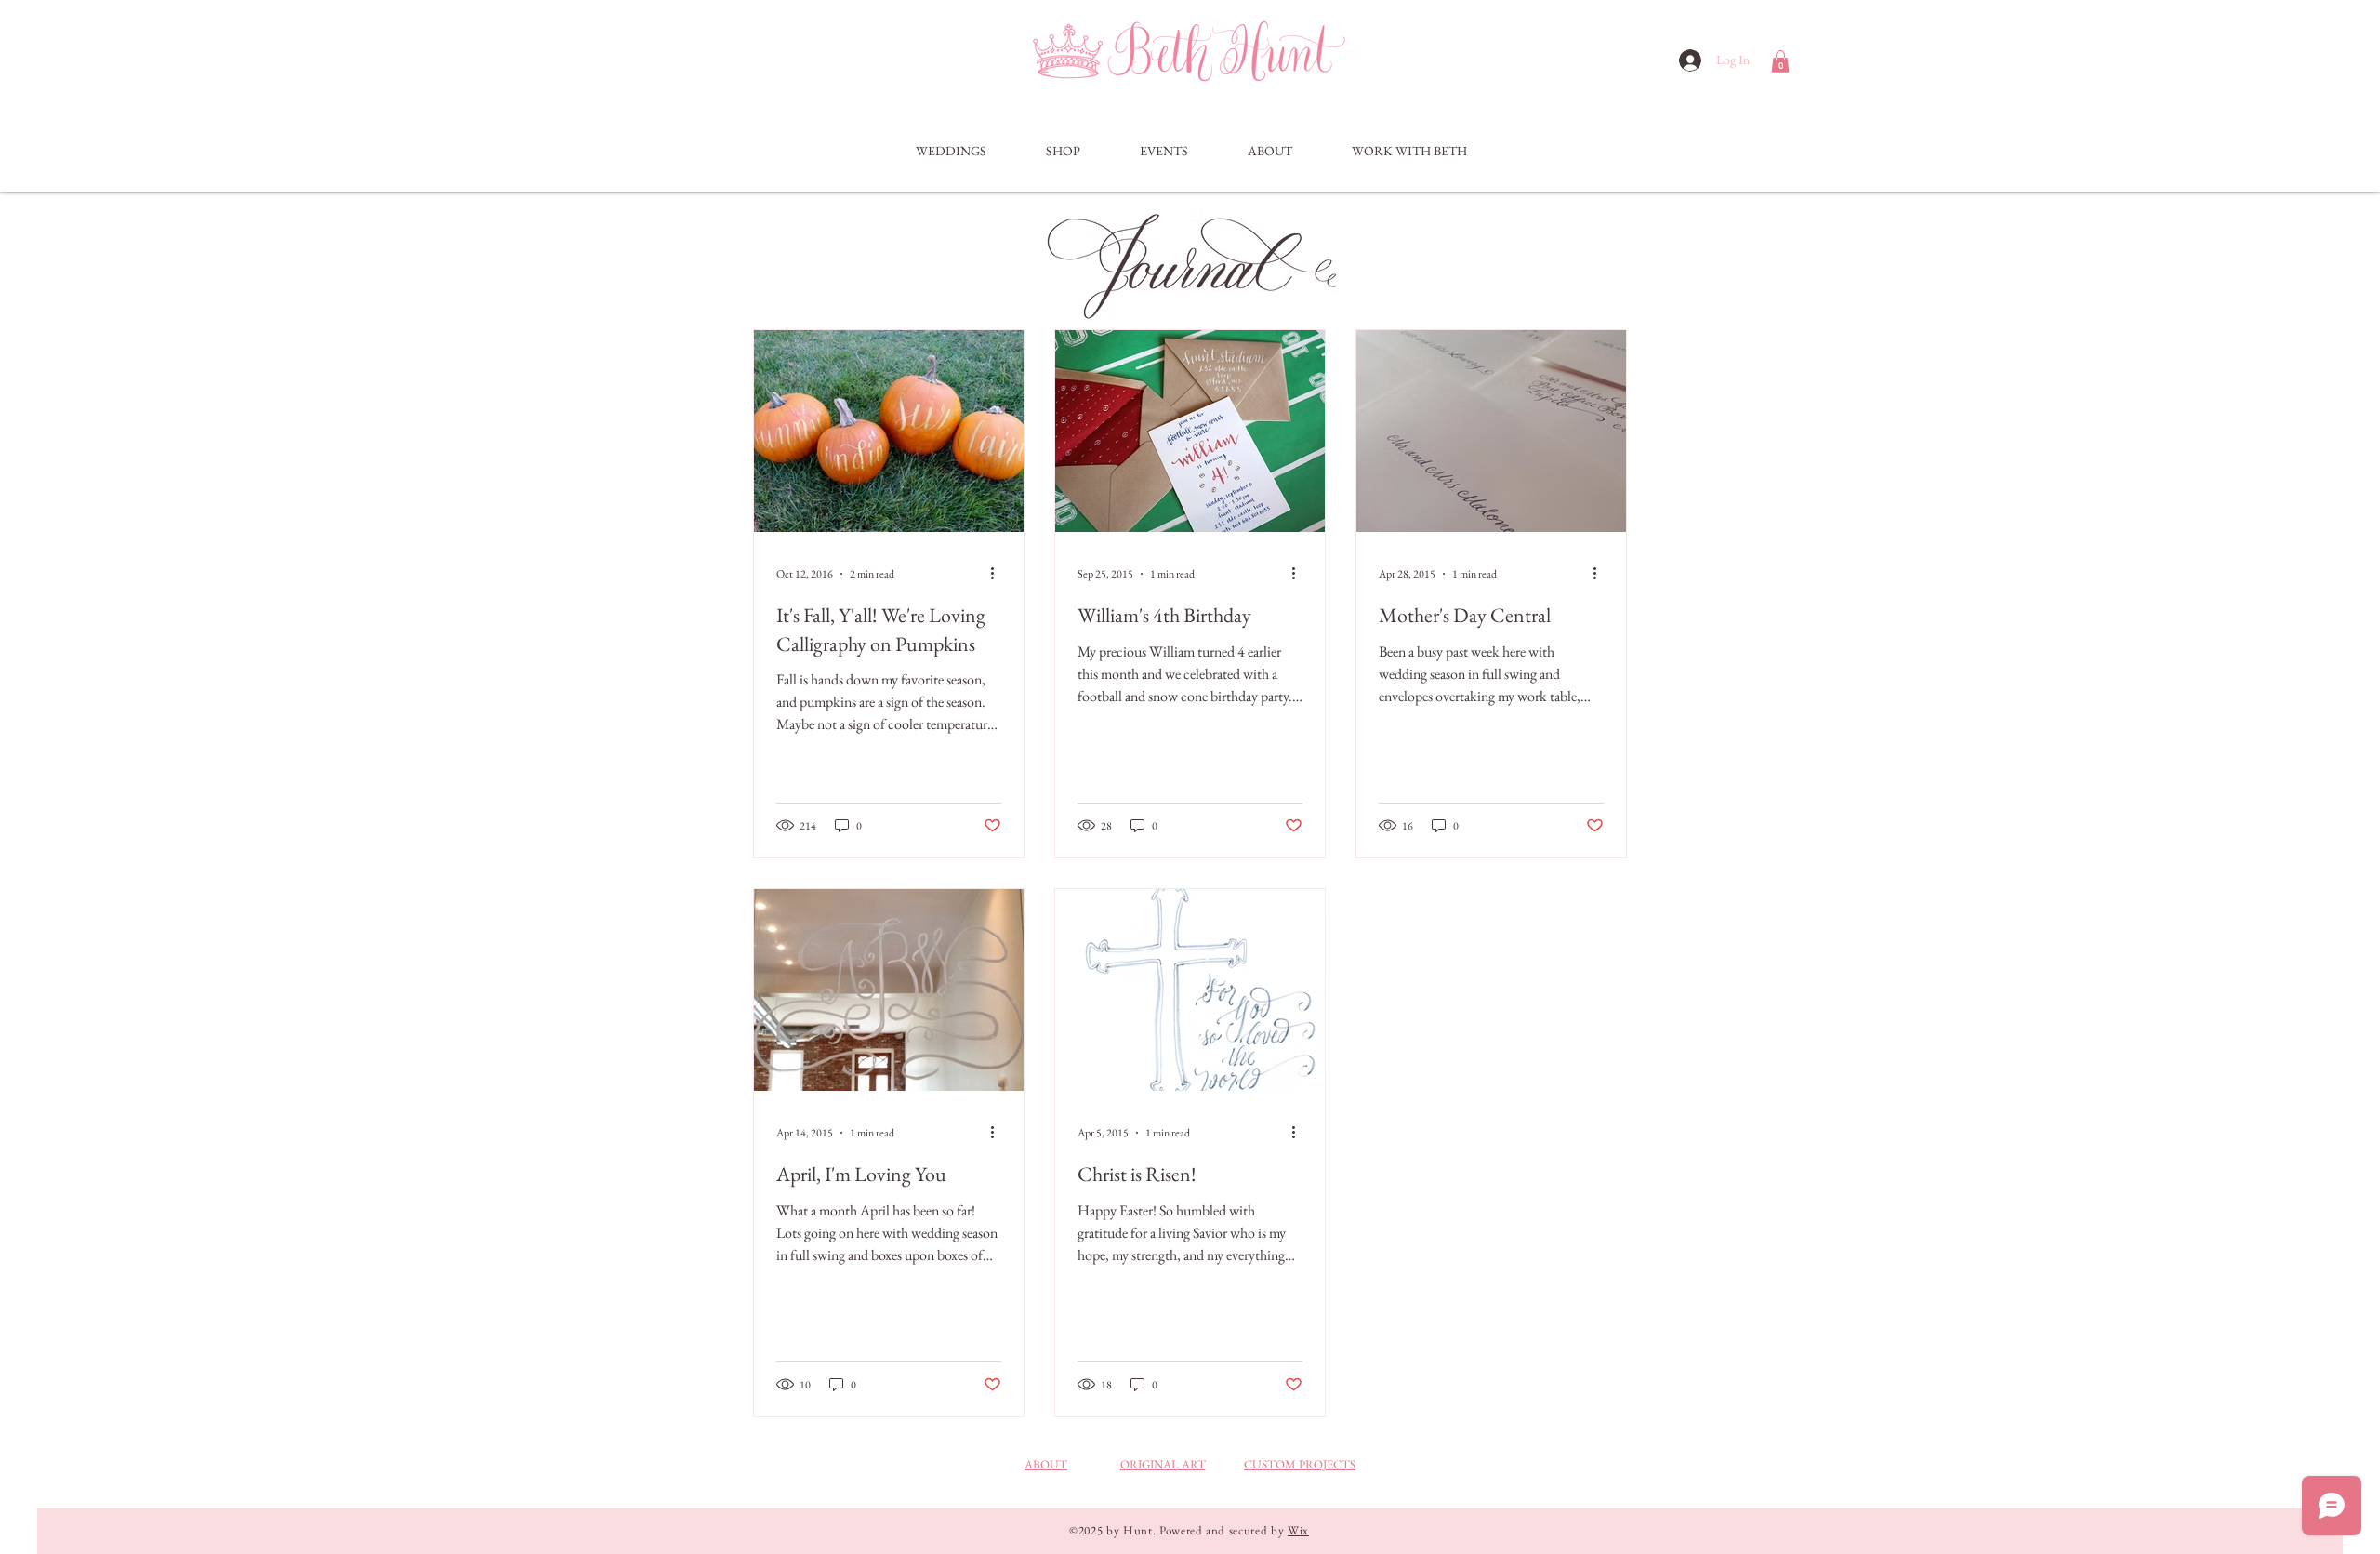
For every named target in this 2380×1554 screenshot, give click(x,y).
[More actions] (998, 574)
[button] (1780, 61)
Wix (1298, 1530)
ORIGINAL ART (1163, 1464)
